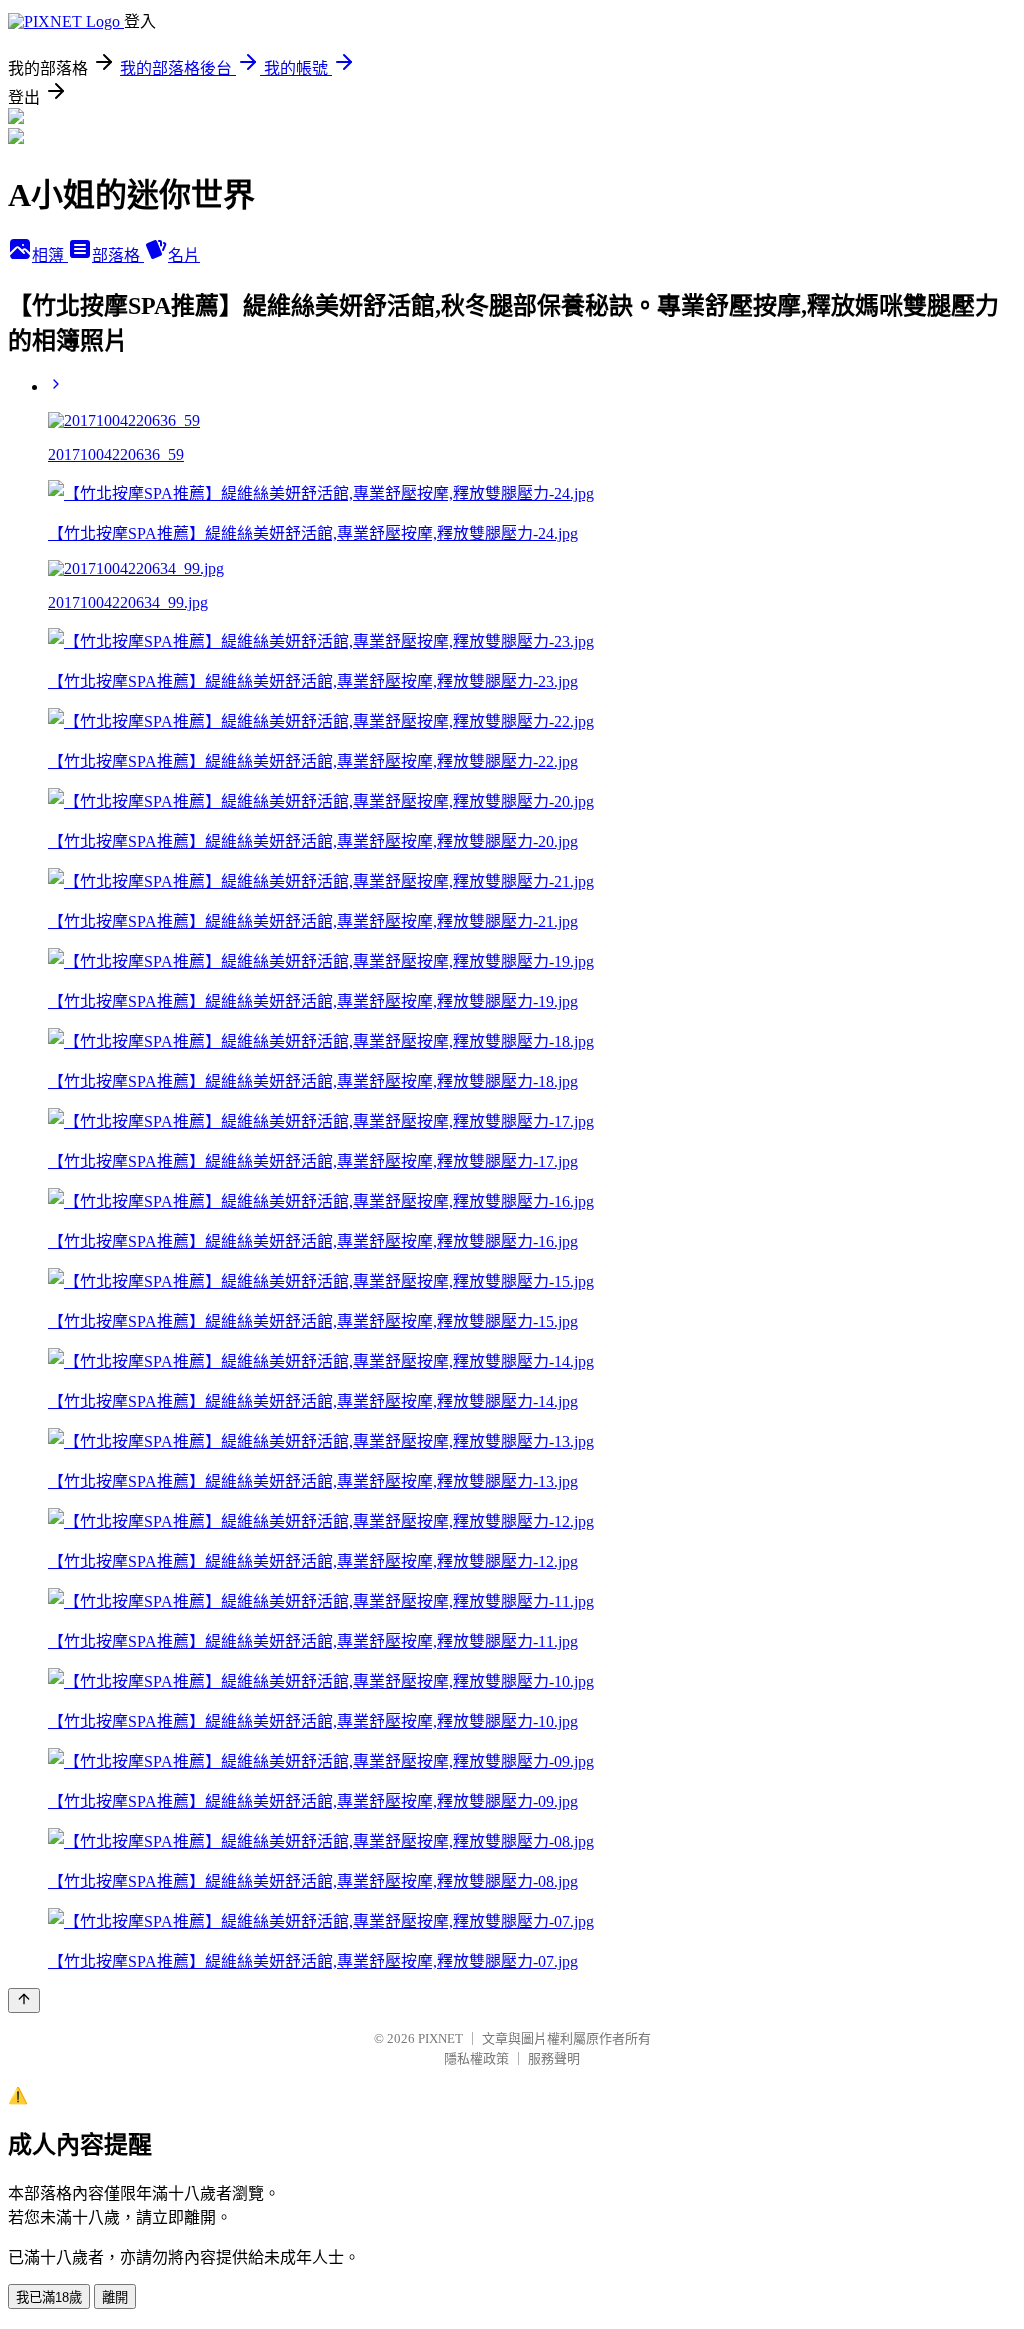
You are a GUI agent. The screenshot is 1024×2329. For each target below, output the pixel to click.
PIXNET (440, 2038)
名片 (184, 255)
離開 (115, 2297)
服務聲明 (554, 2058)
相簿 (50, 255)
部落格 (118, 255)
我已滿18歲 (49, 2297)
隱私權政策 (476, 2058)
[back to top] (24, 2000)
